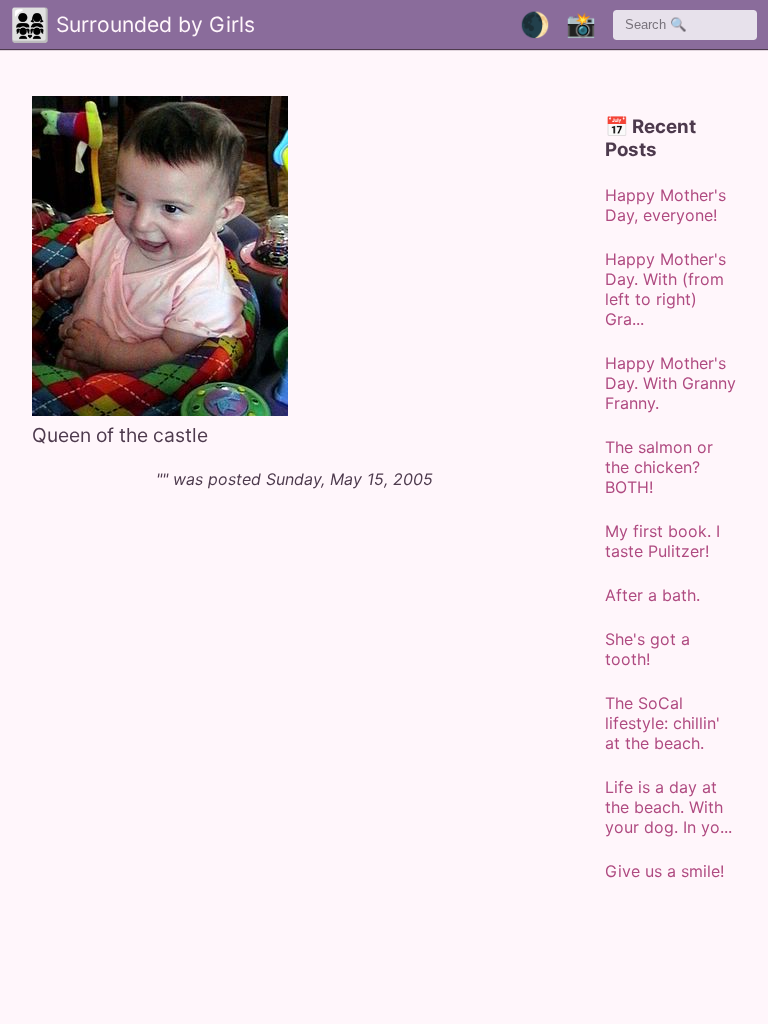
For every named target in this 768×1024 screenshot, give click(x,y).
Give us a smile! (664, 871)
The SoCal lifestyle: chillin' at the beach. (662, 723)
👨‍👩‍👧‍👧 (30, 24)
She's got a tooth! (647, 649)
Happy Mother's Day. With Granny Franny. (670, 383)
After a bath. (652, 595)
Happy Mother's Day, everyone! (665, 205)
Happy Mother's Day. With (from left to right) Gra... (665, 289)
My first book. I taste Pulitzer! (662, 541)
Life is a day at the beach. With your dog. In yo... (668, 807)
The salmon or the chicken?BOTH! (659, 467)
